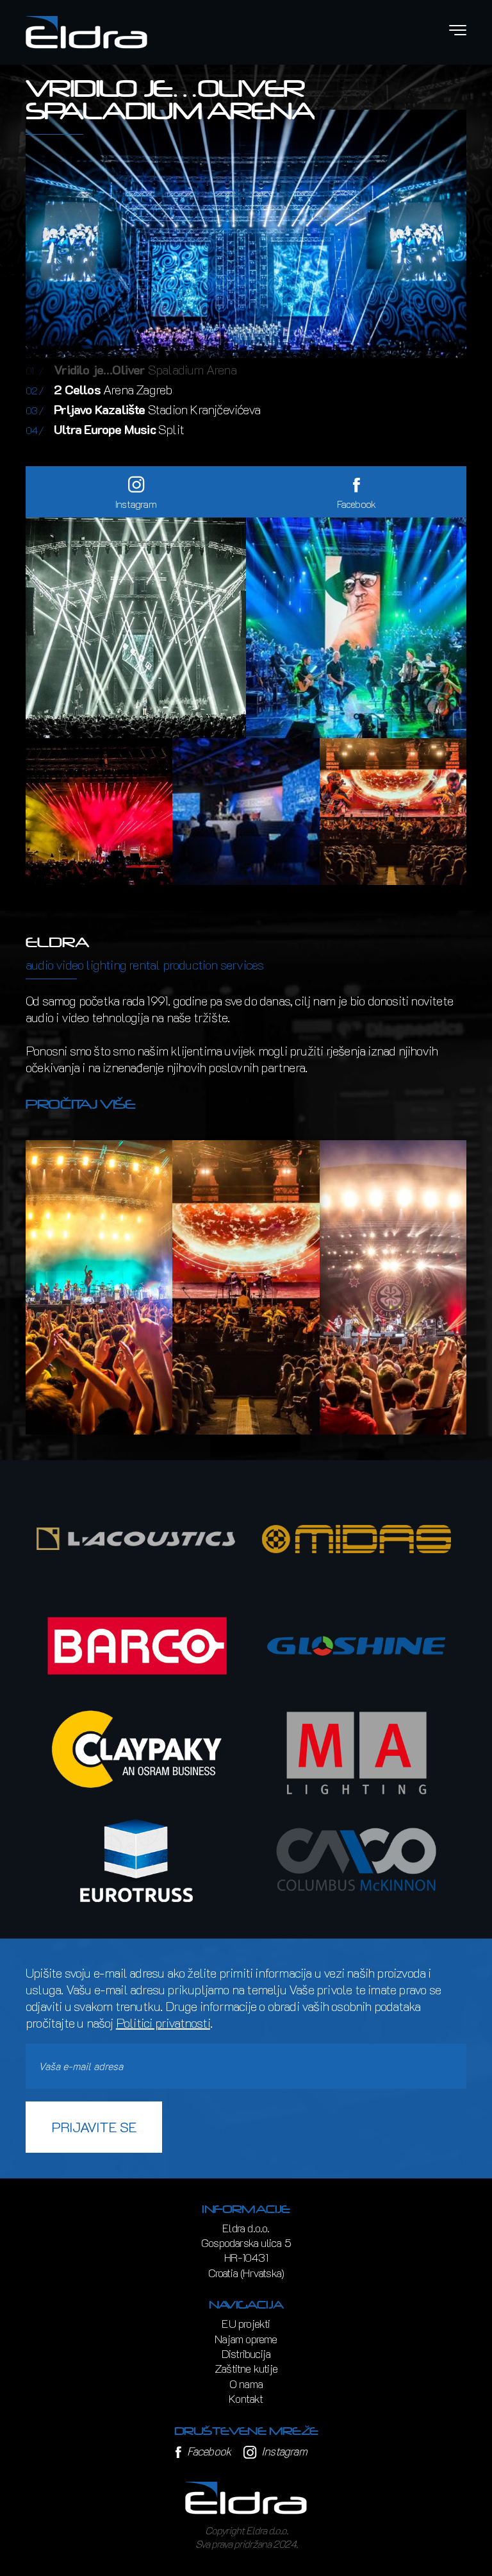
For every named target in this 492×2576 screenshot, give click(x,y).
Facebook (207, 2451)
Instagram (283, 2451)
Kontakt (246, 2398)
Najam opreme (246, 2339)
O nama (246, 2384)
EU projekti (246, 2323)
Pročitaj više (81, 1104)
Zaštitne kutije (246, 2368)
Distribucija (246, 2353)
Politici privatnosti (163, 2023)
